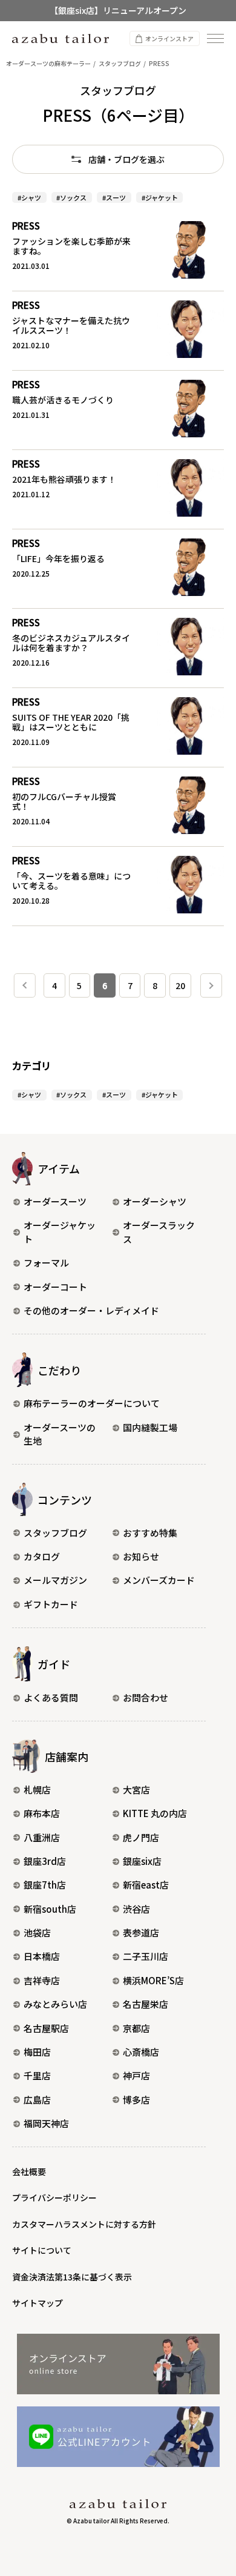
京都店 (136, 2028)
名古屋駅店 (46, 2028)
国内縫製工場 (150, 1427)
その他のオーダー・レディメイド (91, 1310)
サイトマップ (38, 2303)
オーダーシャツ (155, 1201)
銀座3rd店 (45, 1861)
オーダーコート (55, 1287)
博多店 (136, 2100)
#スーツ (114, 197)
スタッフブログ (55, 1533)
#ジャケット (160, 197)
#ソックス (71, 197)
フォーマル (46, 1263)
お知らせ (141, 1556)
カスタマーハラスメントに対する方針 (84, 2224)
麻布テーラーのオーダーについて (92, 1403)
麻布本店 (42, 1813)
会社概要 (29, 2171)
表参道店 (141, 1932)
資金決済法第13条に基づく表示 (72, 2277)
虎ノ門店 (141, 1837)
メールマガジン (55, 1580)
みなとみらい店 (55, 2004)
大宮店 (136, 1790)
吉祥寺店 (42, 1980)
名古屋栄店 (146, 2004)
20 (180, 985)
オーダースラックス (159, 1232)
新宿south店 (50, 1909)
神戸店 (136, 2075)
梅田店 (37, 2052)
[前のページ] (25, 985)
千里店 (37, 2075)
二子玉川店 (146, 1956)
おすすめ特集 (150, 1533)
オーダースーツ (55, 1201)
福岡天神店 (46, 2123)
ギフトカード (51, 1604)
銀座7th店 (45, 1885)
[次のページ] (211, 985)
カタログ (42, 1556)
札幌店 (37, 1790)
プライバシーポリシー (54, 2197)
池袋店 (37, 1932)
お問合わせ (146, 1697)
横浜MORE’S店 (153, 1980)
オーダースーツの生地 (60, 1434)
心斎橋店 (141, 2052)
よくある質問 (51, 1697)
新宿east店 (146, 1885)
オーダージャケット (60, 1232)
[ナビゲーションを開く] (215, 38)
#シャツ (29, 197)
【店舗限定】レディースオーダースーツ (118, 19)
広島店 (37, 2100)
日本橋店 (42, 1956)
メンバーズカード (159, 1580)
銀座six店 (142, 1861)
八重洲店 (42, 1837)
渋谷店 (136, 1909)
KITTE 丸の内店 (155, 1813)
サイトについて (42, 2250)
